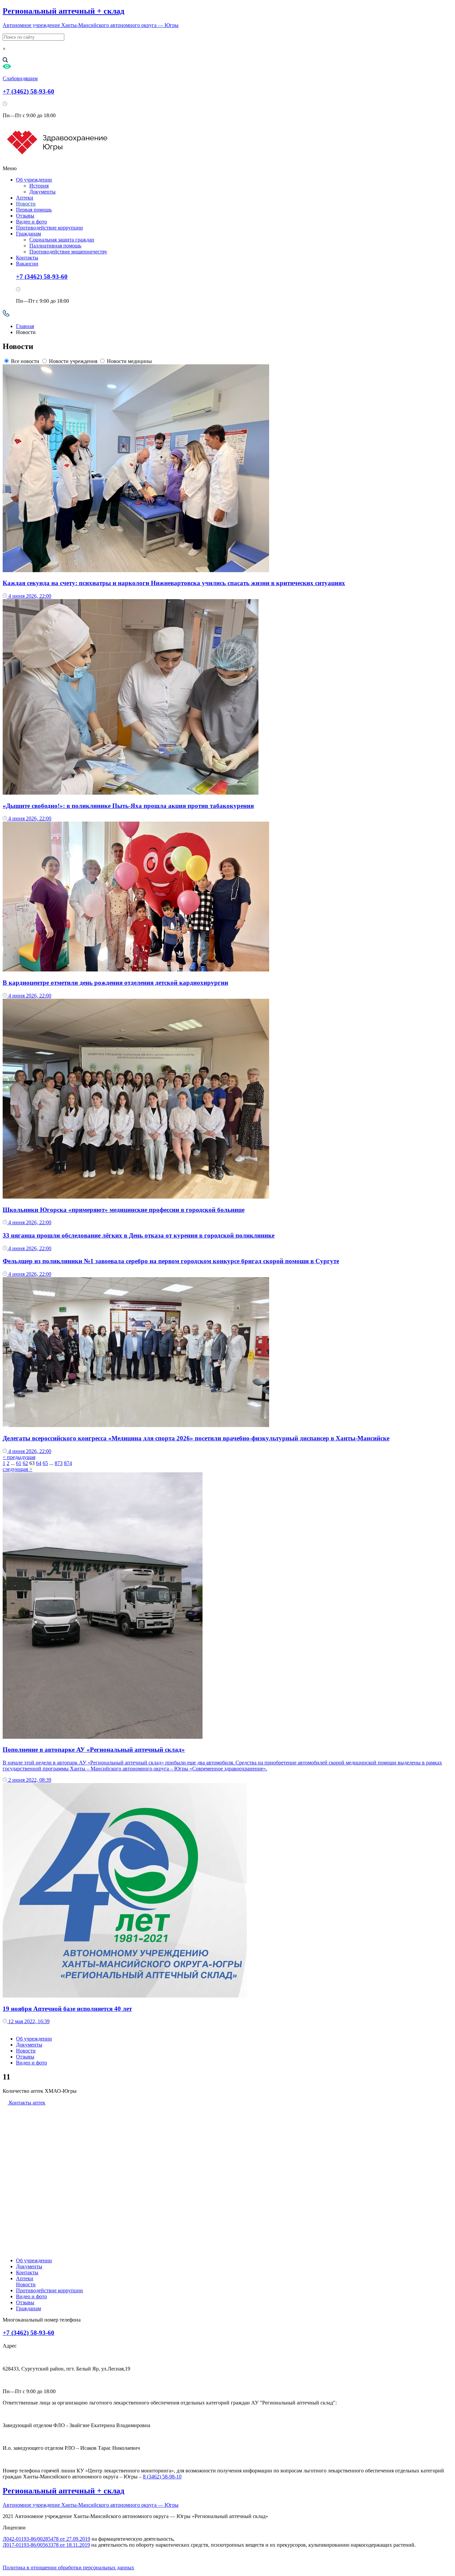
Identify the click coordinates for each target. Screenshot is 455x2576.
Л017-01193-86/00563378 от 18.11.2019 (46, 2545)
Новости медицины (129, 361)
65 (45, 1463)
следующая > (17, 1469)
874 (68, 1463)
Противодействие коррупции (49, 228)
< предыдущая (19, 1457)
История (39, 186)
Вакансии (27, 264)
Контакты (27, 258)
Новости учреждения (73, 361)
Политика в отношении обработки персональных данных (68, 2568)
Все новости (25, 361)
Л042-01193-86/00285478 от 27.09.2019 (46, 2539)
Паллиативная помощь (55, 246)
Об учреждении (34, 180)
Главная (25, 326)
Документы (42, 192)
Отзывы (25, 216)
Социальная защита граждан (62, 240)
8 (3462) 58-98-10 (162, 2477)
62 (25, 1463)
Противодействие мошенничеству (68, 252)
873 (59, 1463)
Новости (26, 204)
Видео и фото (31, 222)
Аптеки (25, 198)
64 (39, 1463)
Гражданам (28, 234)
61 (19, 1463)
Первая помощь (34, 210)
